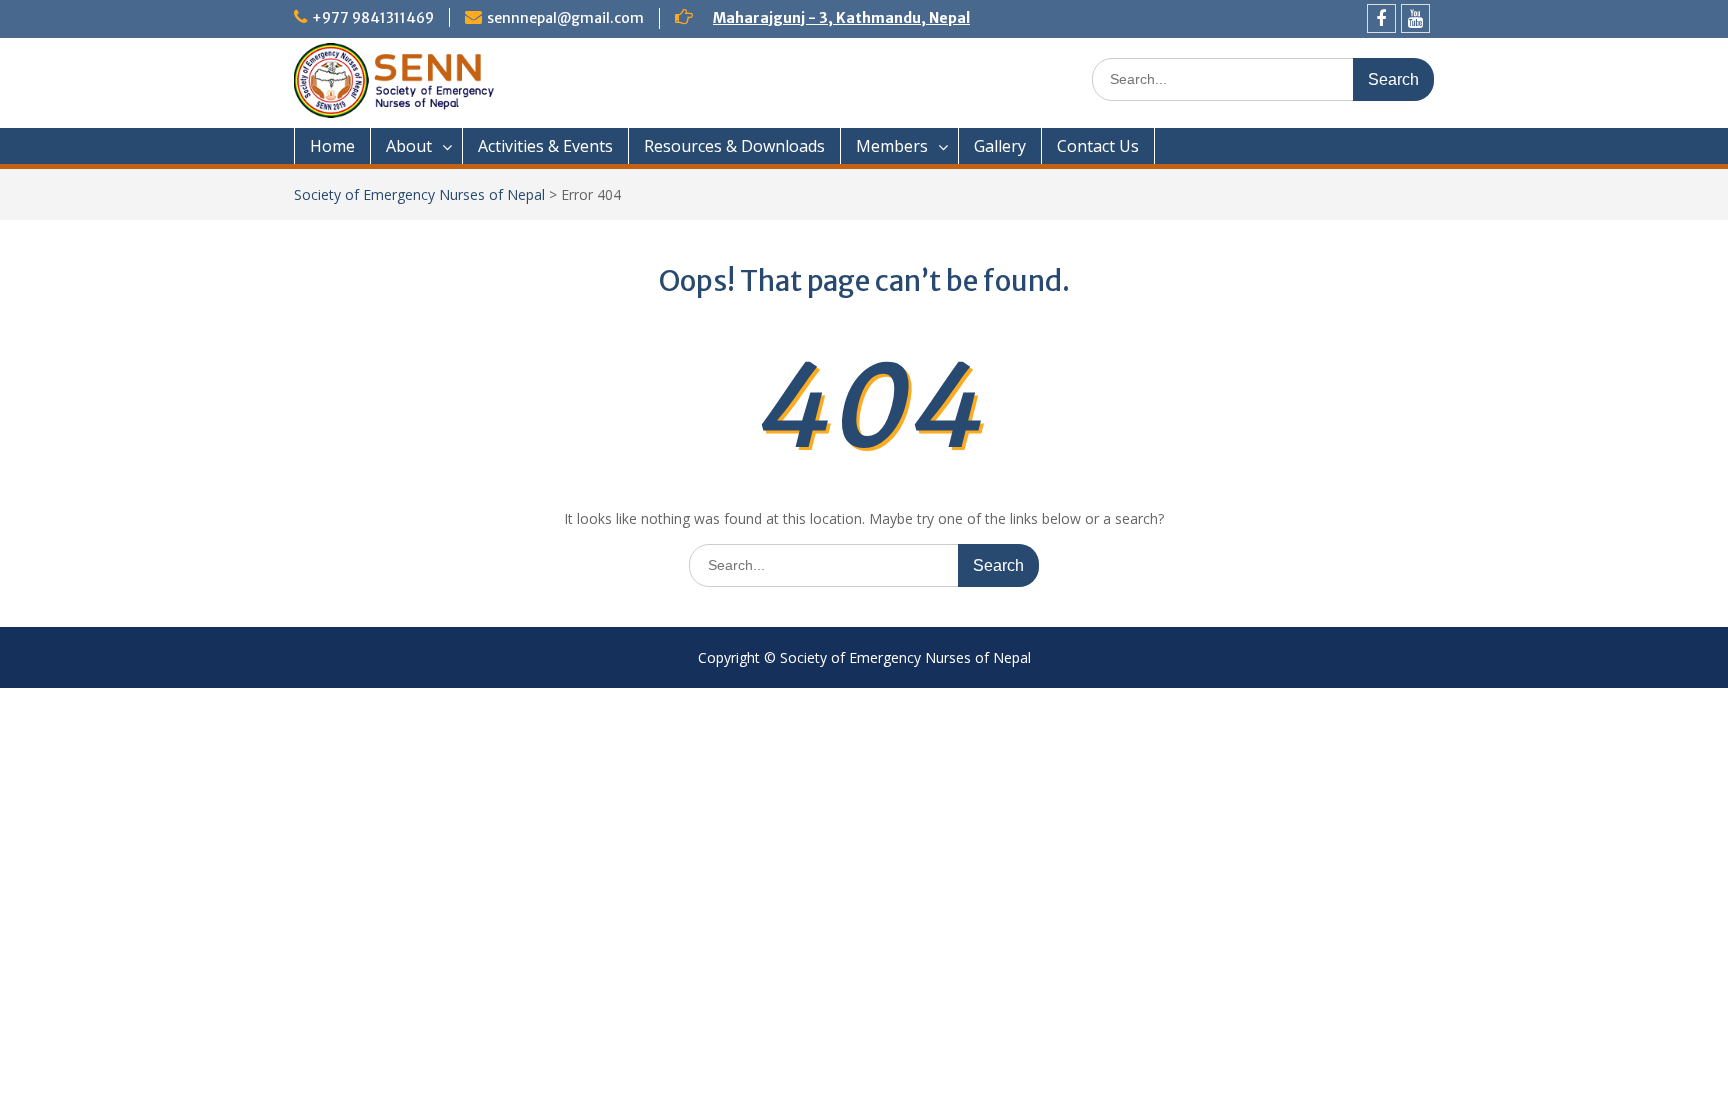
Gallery (1000, 146)
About (409, 146)
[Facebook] (1381, 18)
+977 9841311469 (373, 18)
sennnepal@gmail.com (565, 18)
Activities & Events (545, 146)
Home (332, 146)
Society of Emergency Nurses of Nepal (419, 194)
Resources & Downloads (734, 146)
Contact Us (1098, 146)
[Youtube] (1415, 18)
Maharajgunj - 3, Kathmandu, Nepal (841, 18)
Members (892, 146)
